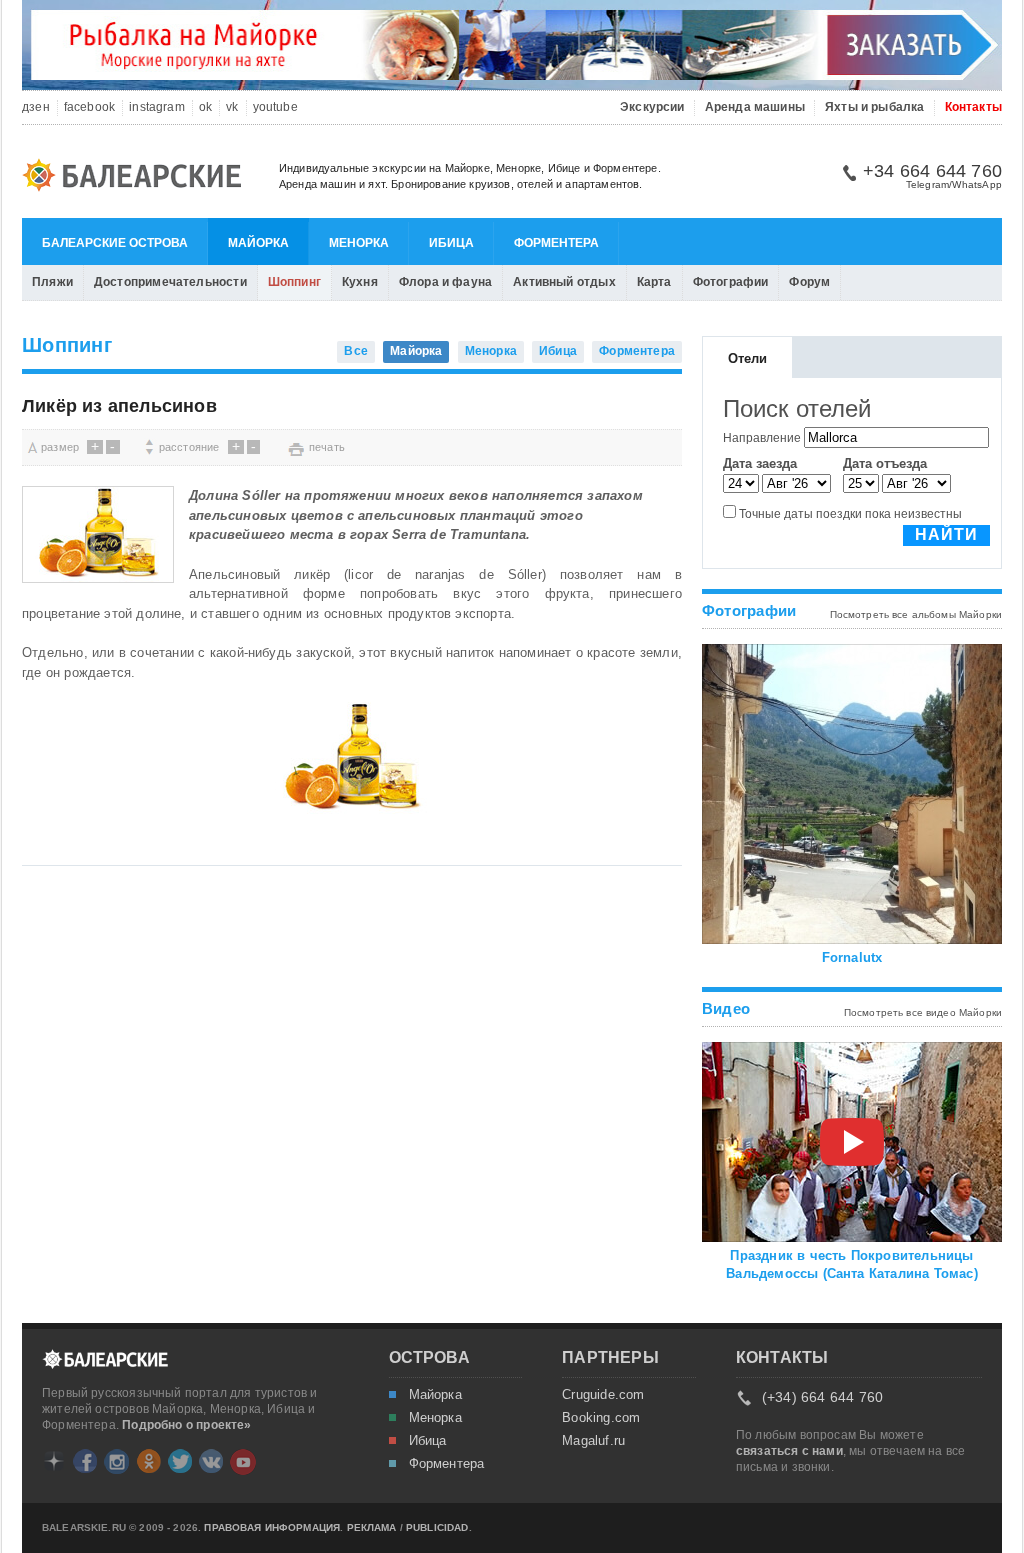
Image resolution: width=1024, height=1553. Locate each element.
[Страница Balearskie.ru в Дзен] (54, 1461)
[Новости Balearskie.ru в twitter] (180, 1461)
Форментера (556, 243)
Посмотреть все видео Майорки (923, 1012)
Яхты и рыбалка (875, 107)
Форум (809, 282)
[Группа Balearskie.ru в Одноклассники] (149, 1461)
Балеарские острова (115, 243)
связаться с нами (789, 1451)
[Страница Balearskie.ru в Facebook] (85, 1461)
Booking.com (601, 1418)
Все (356, 351)
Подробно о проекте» (186, 1425)
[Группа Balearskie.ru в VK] (211, 1461)
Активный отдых (564, 282)
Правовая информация (272, 1528)
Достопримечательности (170, 282)
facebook (89, 107)
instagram (157, 107)
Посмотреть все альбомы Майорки (916, 614)
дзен (36, 107)
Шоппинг (294, 282)
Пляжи (52, 282)
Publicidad (437, 1528)
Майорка (258, 243)
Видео (726, 1008)
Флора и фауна (445, 282)
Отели (748, 358)
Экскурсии (652, 107)
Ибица (451, 243)
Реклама (372, 1528)
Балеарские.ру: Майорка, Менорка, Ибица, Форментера (138, 178)
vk (232, 107)
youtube (275, 107)
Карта (654, 282)
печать (327, 447)
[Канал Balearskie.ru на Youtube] (243, 1462)
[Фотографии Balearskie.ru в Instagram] (116, 1461)
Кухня (360, 282)
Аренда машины (755, 107)
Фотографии (731, 282)
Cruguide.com (603, 1395)
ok (205, 107)
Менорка (359, 243)
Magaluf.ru (593, 1441)
